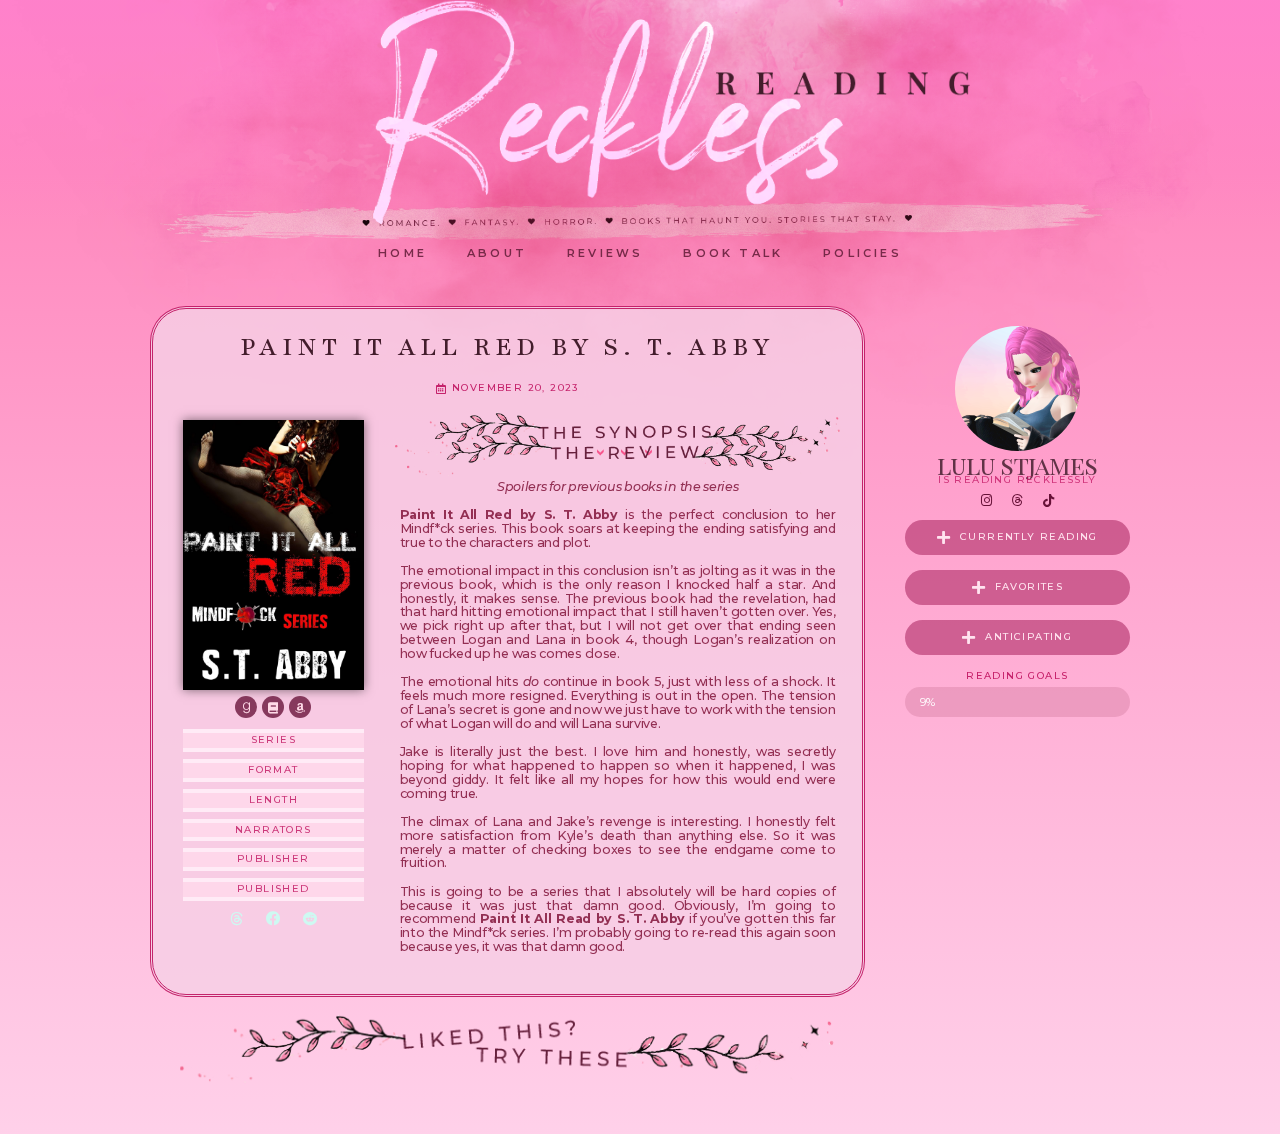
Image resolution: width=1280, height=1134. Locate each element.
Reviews (605, 253)
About (497, 253)
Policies (862, 253)
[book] (273, 707)
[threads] (1017, 501)
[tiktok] (1048, 501)
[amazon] (300, 707)
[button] (236, 919)
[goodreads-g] (246, 707)
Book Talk (733, 253)
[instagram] (986, 501)
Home (402, 253)
